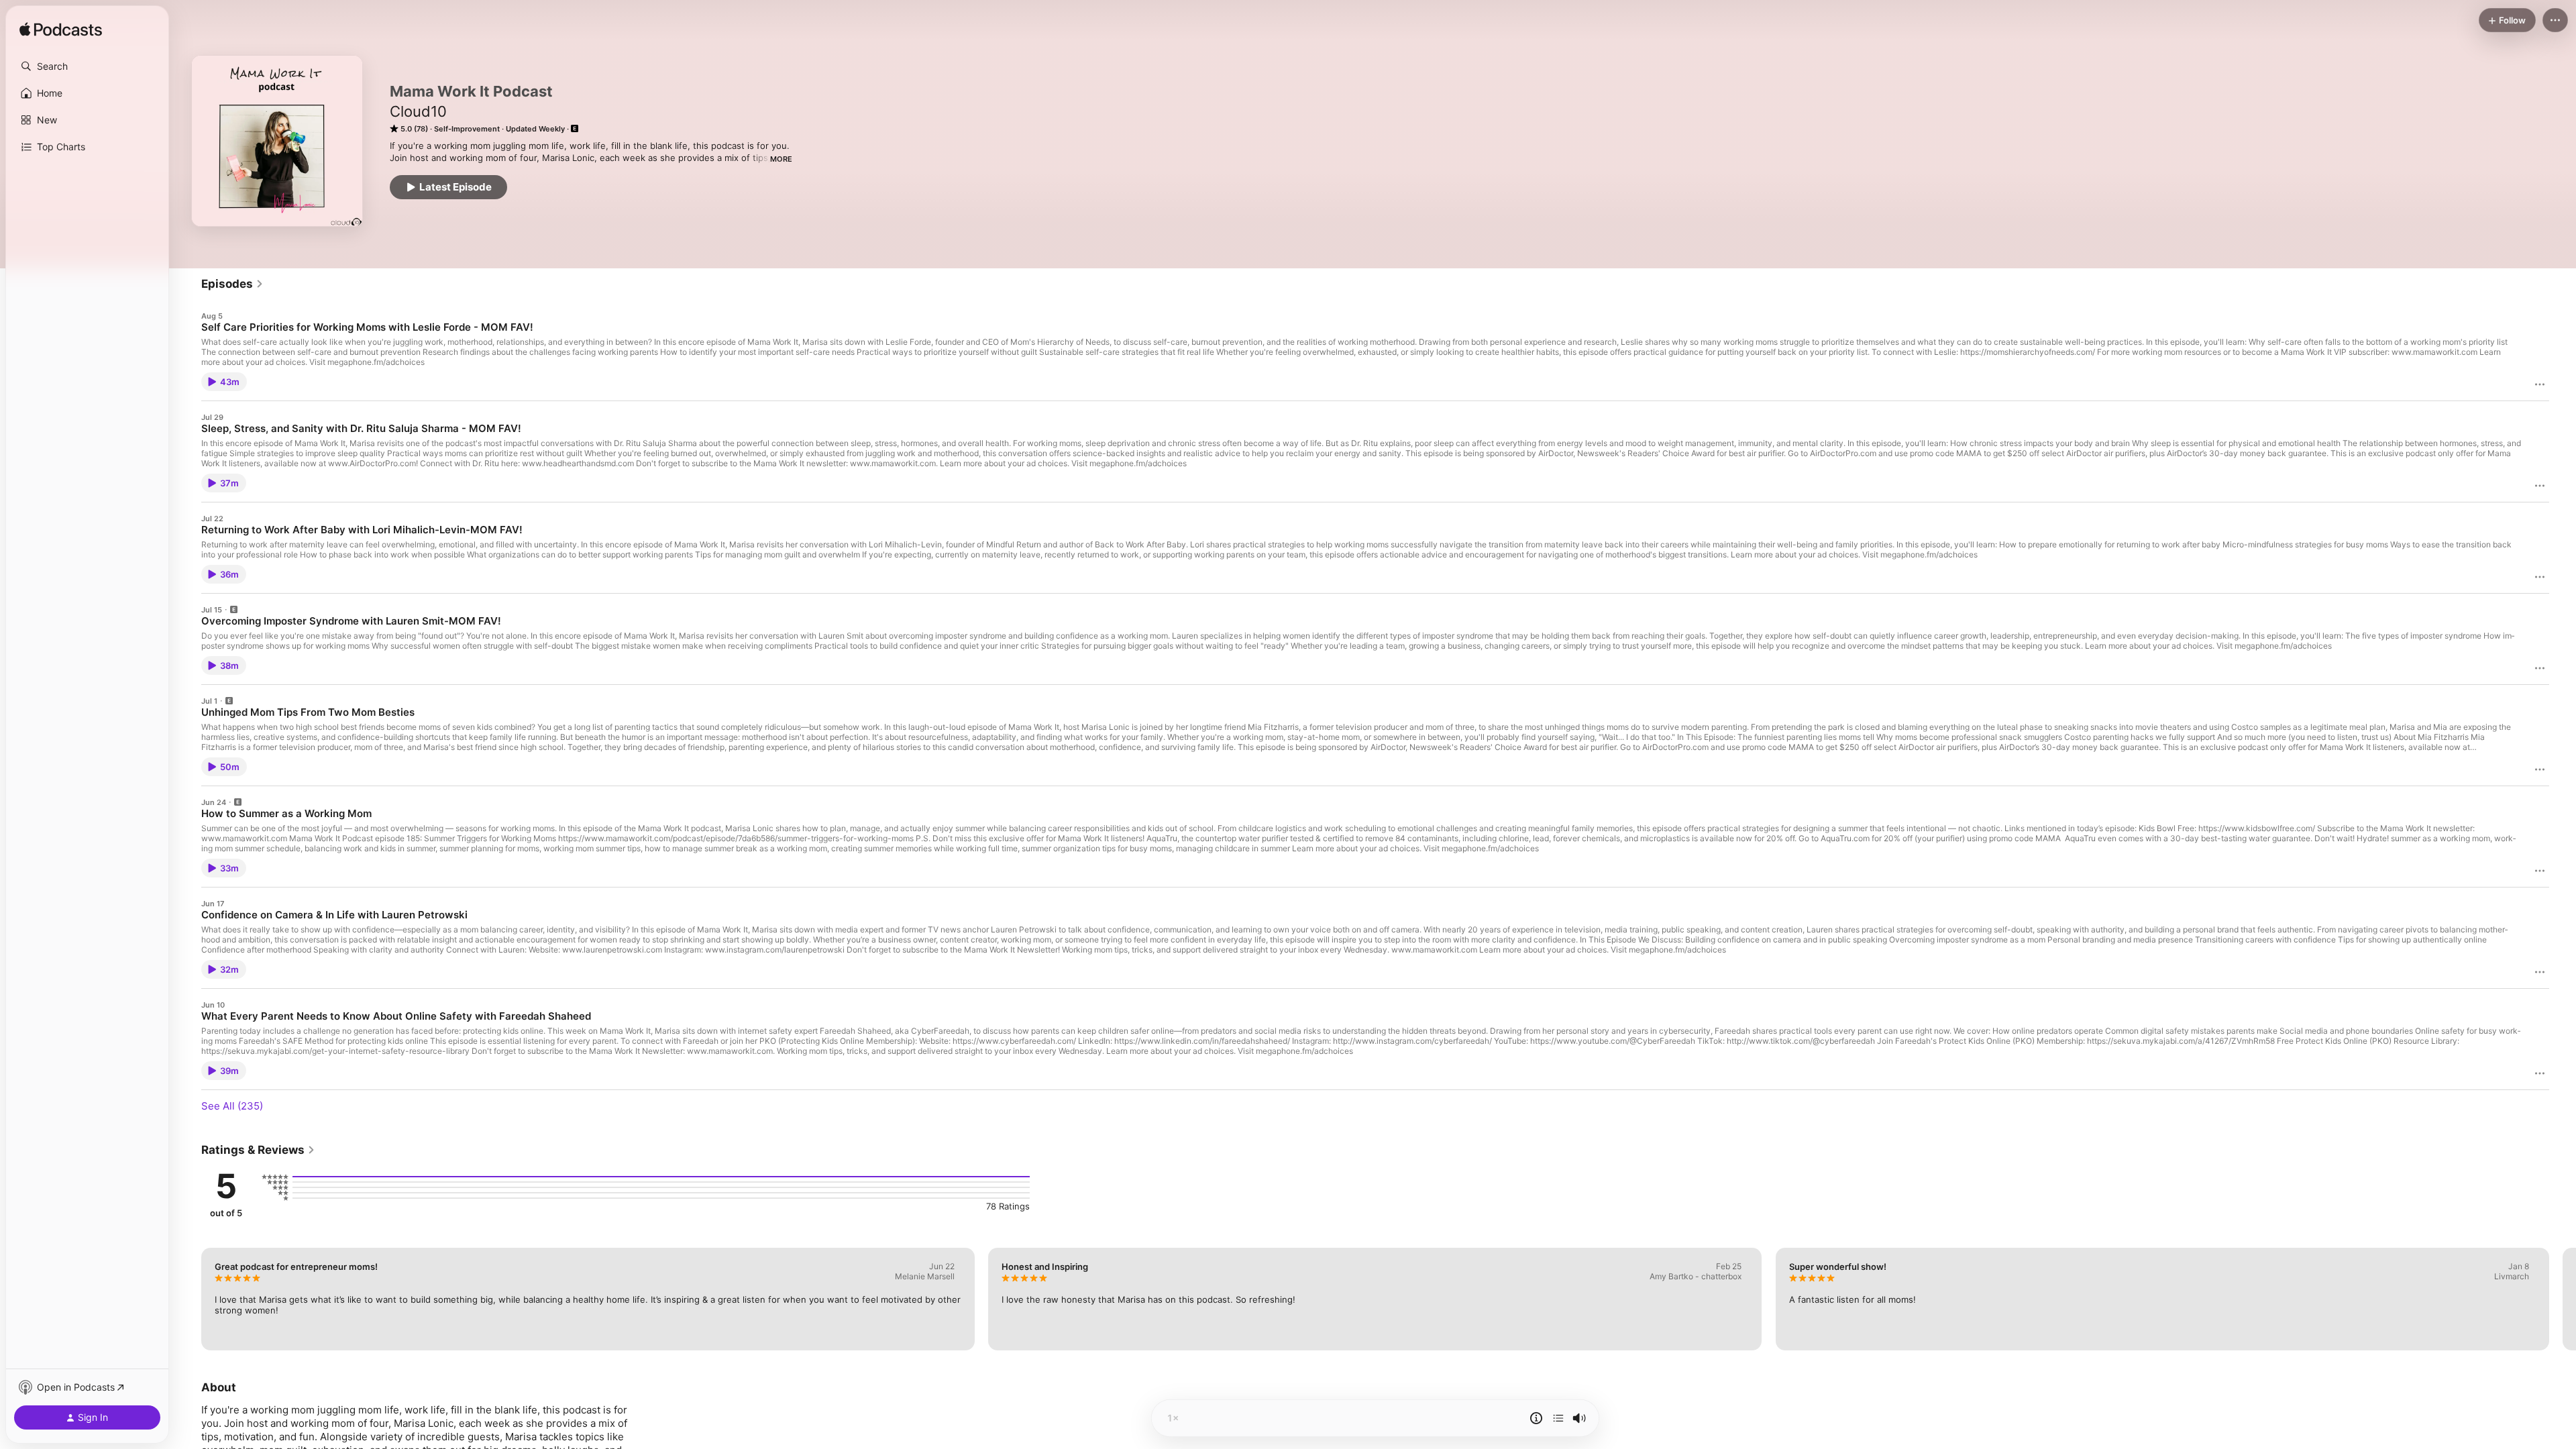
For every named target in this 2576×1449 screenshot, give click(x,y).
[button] (87, 66)
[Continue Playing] (1558, 1418)
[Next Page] (2563, 1299)
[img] (61, 30)
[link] (232, 284)
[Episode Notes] (1536, 1418)
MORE (781, 159)
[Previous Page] (188, 1299)
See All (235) (232, 1106)
